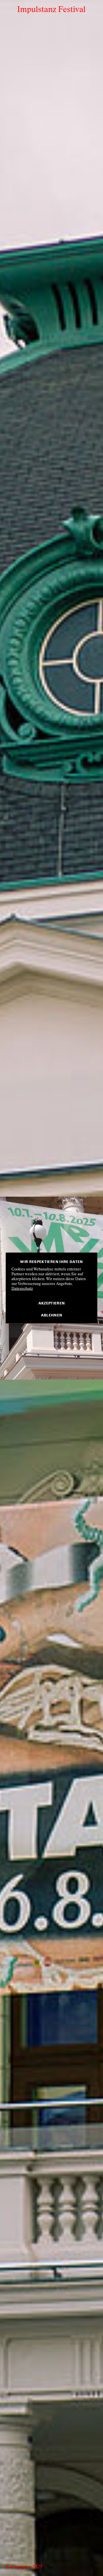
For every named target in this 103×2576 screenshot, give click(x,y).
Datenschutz (22, 1289)
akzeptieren (52, 1303)
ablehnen (52, 1314)
